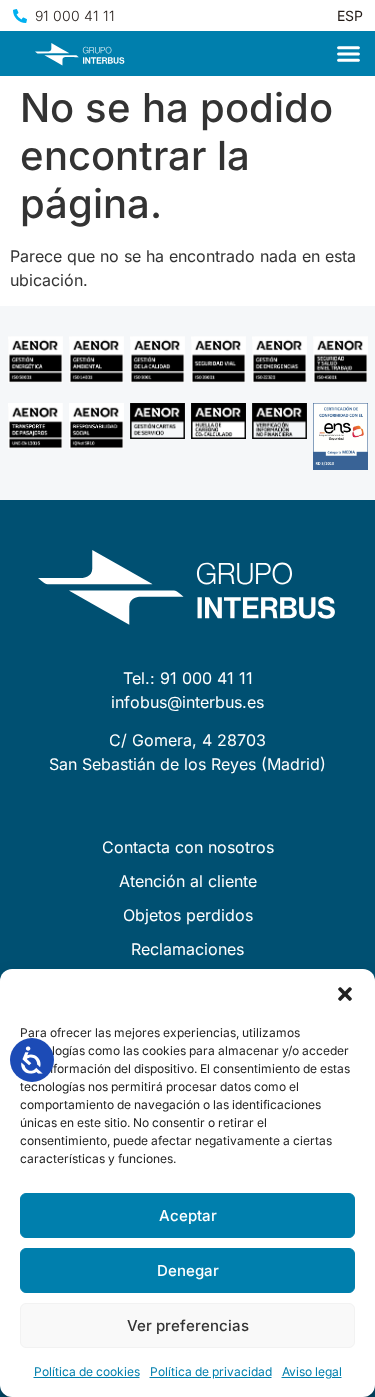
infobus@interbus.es (187, 702)
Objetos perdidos (188, 915)
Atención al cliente (188, 881)
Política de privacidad (211, 1371)
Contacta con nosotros (188, 847)
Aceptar (188, 1215)
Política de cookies (87, 1371)
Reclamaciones (187, 949)
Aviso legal (312, 1371)
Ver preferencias (188, 1325)
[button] (345, 994)
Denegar (188, 1270)
